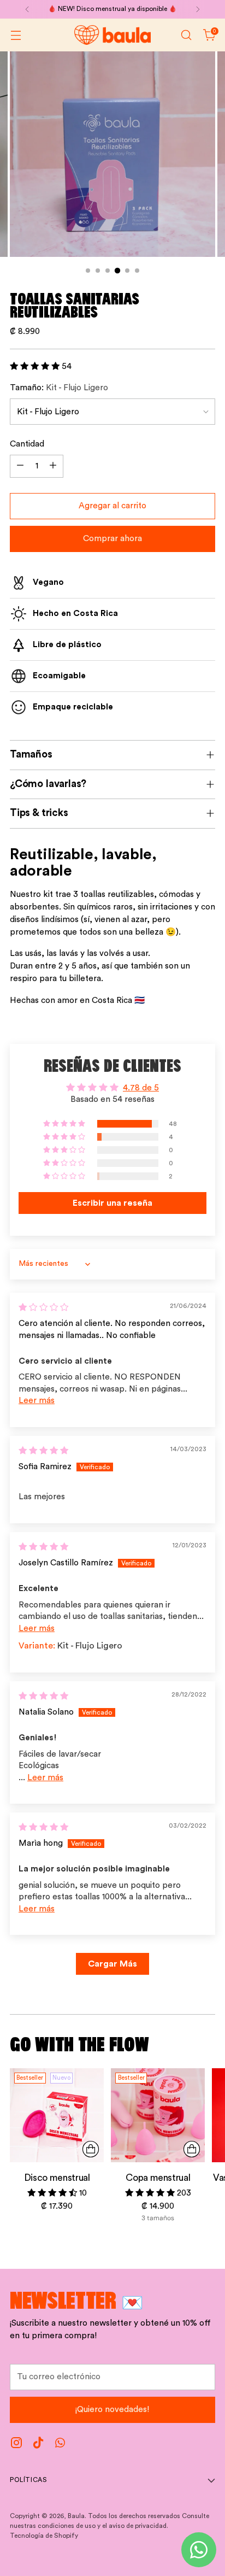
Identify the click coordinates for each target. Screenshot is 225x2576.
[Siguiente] (198, 9)
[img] (43, 1308)
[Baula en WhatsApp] (60, 2445)
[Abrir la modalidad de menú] (16, 35)
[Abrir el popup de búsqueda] (186, 35)
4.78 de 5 (141, 1088)
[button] (36, 366)
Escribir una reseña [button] (112, 1203)
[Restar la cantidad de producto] (20, 466)
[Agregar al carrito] (91, 2149)
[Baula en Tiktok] (38, 2445)
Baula (76, 2516)
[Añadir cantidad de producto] (53, 466)
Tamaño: (59, 388)
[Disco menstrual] (57, 2115)
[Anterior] (27, 9)
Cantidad (27, 444)
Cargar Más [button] (112, 1964)
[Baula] (112, 35)
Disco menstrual (57, 2178)
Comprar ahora (112, 539)
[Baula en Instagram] (16, 2445)
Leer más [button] (37, 1401)
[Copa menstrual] (158, 2115)
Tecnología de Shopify (44, 2536)
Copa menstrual (158, 2178)
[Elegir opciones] (192, 2149)
